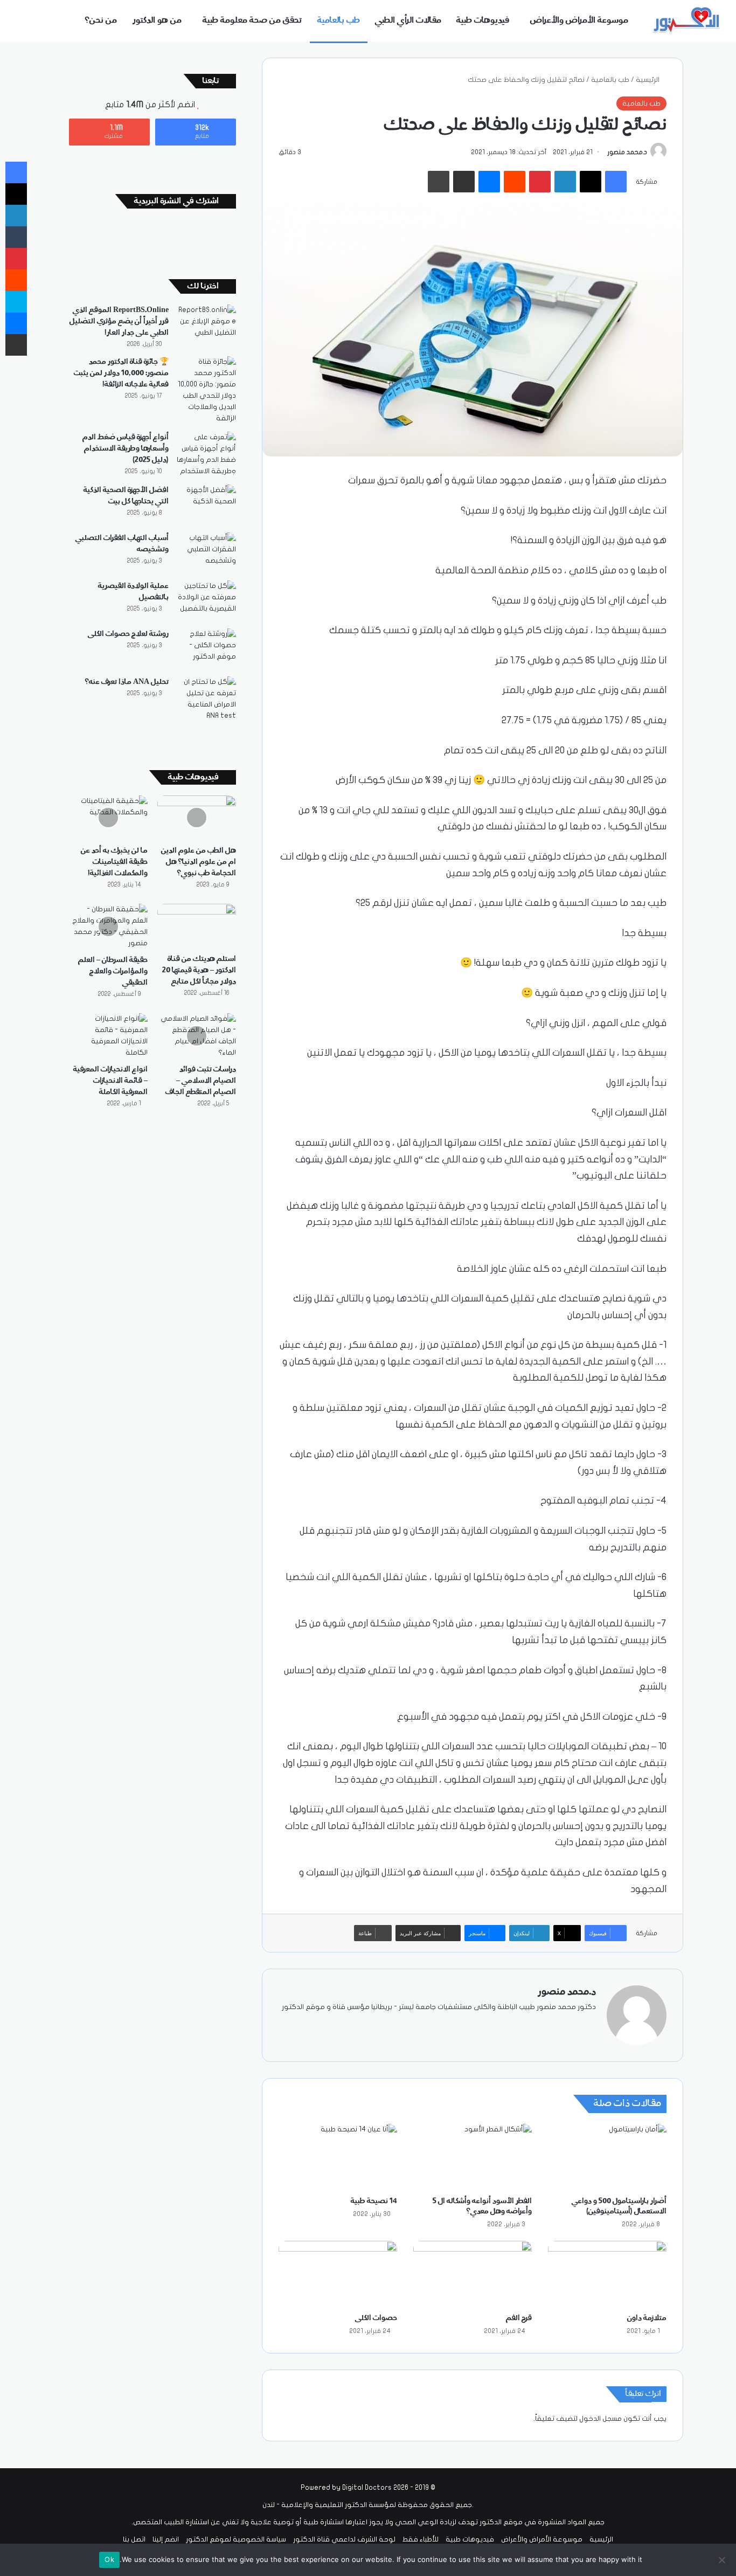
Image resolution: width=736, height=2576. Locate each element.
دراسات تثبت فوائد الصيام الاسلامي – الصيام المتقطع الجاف (201, 1081)
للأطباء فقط (421, 2539)
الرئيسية (648, 80)
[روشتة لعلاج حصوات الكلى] (206, 649)
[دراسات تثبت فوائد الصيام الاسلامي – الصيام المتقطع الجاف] (197, 1036)
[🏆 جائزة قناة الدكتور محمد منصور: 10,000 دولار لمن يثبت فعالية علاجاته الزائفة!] (206, 390)
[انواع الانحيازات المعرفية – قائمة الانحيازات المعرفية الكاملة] (108, 1036)
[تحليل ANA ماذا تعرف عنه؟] (206, 699)
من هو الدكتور (157, 20)
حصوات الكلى (376, 2318)
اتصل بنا (134, 2539)
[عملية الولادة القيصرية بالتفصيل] (206, 601)
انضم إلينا (166, 2539)
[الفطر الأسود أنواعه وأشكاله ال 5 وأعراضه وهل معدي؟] (473, 2157)
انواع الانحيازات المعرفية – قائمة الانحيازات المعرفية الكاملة (110, 1081)
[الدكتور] (688, 21)
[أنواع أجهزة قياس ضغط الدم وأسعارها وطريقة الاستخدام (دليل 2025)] (206, 454)
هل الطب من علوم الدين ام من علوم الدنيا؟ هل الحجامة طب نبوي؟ (199, 862)
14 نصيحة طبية (374, 2201)
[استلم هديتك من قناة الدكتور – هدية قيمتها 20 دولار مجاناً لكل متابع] (197, 926)
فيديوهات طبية (483, 20)
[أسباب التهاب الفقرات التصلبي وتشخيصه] (206, 553)
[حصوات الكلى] (338, 2274)
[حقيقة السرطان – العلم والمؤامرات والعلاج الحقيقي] (108, 926)
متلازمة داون (647, 2318)
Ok (109, 2559)
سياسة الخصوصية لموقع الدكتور (236, 2539)
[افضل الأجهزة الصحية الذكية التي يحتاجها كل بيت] (206, 505)
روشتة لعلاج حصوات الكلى (128, 634)
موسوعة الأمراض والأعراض (579, 20)
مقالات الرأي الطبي (408, 20)
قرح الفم (519, 2318)
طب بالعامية (339, 20)
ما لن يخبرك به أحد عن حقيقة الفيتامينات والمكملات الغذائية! (114, 862)
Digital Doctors (367, 2488)
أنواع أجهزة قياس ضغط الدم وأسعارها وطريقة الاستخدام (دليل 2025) (126, 448)
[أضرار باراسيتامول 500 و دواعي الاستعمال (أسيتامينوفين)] (607, 2157)
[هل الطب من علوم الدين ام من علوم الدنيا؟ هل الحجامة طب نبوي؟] (197, 818)
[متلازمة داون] (607, 2274)
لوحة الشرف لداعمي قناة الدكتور (344, 2539)
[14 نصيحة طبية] (338, 2157)
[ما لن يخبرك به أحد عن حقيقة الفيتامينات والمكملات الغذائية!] (108, 818)
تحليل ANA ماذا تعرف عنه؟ (127, 682)
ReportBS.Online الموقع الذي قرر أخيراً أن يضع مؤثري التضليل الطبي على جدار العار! (119, 321)
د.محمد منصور (627, 152)
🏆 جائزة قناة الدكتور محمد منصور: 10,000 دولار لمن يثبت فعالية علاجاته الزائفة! (121, 373)
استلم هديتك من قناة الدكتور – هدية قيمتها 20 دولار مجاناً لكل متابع (199, 970)
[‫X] (564, 2025)
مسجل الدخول (600, 2419)
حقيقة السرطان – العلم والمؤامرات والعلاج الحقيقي (113, 971)
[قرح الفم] (473, 2274)
